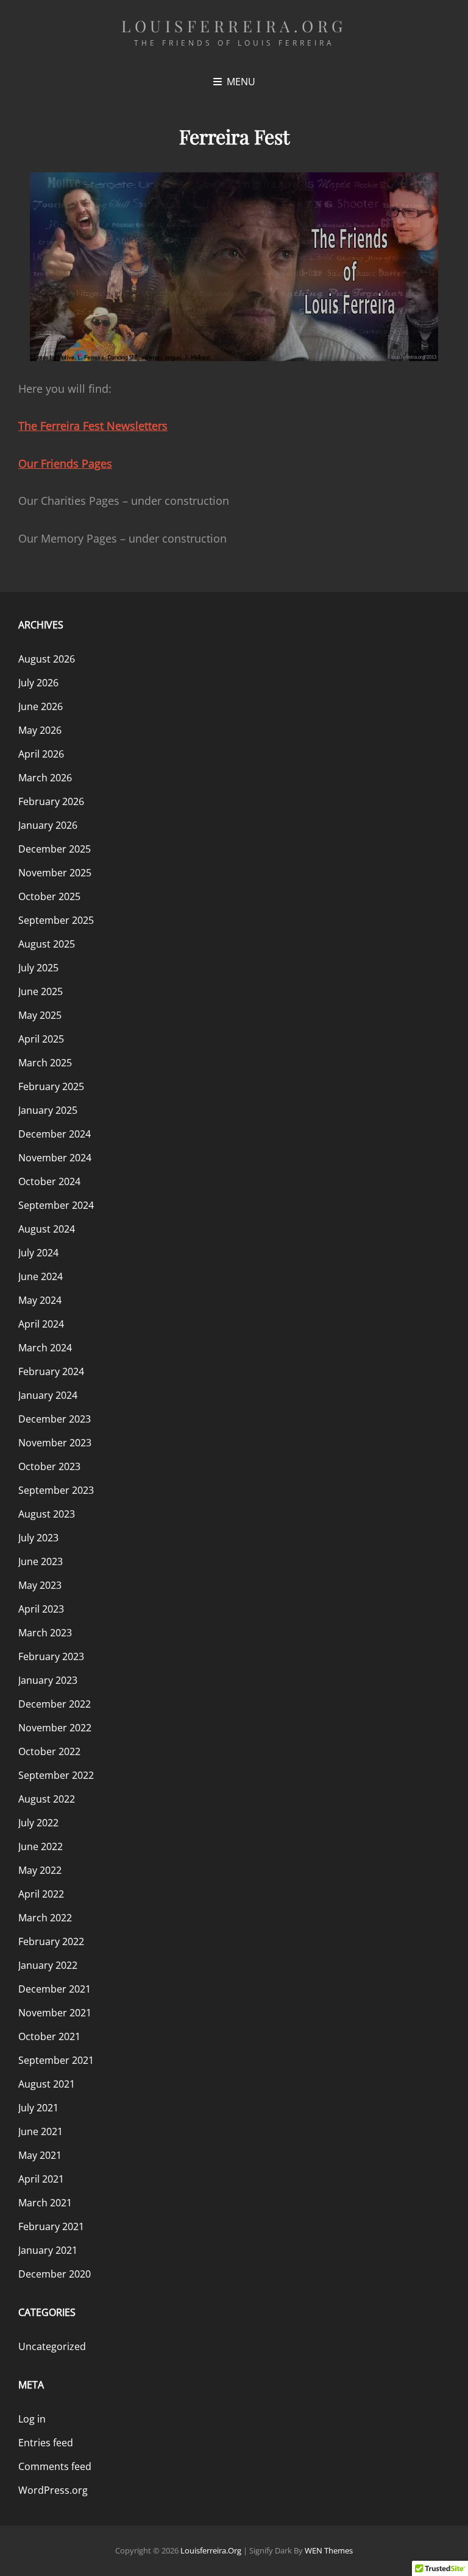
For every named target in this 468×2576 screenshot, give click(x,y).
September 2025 (56, 920)
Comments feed (55, 2466)
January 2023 (48, 1680)
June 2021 (41, 2131)
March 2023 (45, 1633)
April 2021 (41, 2179)
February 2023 (51, 1656)
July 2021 (38, 2108)
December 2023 (55, 1419)
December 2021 (55, 1989)
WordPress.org (53, 2490)
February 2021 (51, 2226)
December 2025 (55, 849)
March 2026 (45, 778)
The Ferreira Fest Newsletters (93, 426)
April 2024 (41, 1324)
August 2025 (47, 944)
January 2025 (48, 1110)
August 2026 (47, 659)
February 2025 (51, 1086)
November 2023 (55, 1443)
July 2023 (38, 1538)
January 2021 (48, 2250)
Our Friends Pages (65, 463)
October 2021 (49, 2036)
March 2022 (45, 1918)
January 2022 (48, 1965)
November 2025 (55, 873)
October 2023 (49, 1466)
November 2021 (55, 2013)
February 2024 (51, 1371)
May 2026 (40, 730)
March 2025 (45, 1063)
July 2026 (38, 683)
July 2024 (38, 1253)
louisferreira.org (234, 26)
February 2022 (51, 1941)
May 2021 (40, 2155)
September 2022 (56, 1775)
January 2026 (48, 825)
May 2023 (40, 1585)
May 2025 (40, 1015)
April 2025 (41, 1039)
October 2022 (49, 1751)
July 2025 (38, 968)
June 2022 (41, 1846)
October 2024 (49, 1181)
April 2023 (41, 1609)
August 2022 (47, 1799)
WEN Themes (329, 2550)
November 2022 (55, 1728)
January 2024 (48, 1395)
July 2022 (38, 1823)
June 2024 (41, 1276)
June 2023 (41, 1561)
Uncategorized (52, 2346)
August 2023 (47, 1514)
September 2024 (56, 1205)
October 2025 (49, 896)
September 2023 (56, 1490)
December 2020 (55, 2274)
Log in (32, 2419)
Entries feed (46, 2443)
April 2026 (41, 754)
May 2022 (40, 1870)
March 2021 (45, 2203)
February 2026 (51, 801)
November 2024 (55, 1158)
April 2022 (41, 1894)
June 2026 (41, 706)
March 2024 (45, 1348)
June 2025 (41, 991)
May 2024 (40, 1300)
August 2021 (47, 2084)
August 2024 (47, 1229)
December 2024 (55, 1134)
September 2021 (56, 2060)
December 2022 (55, 1704)
